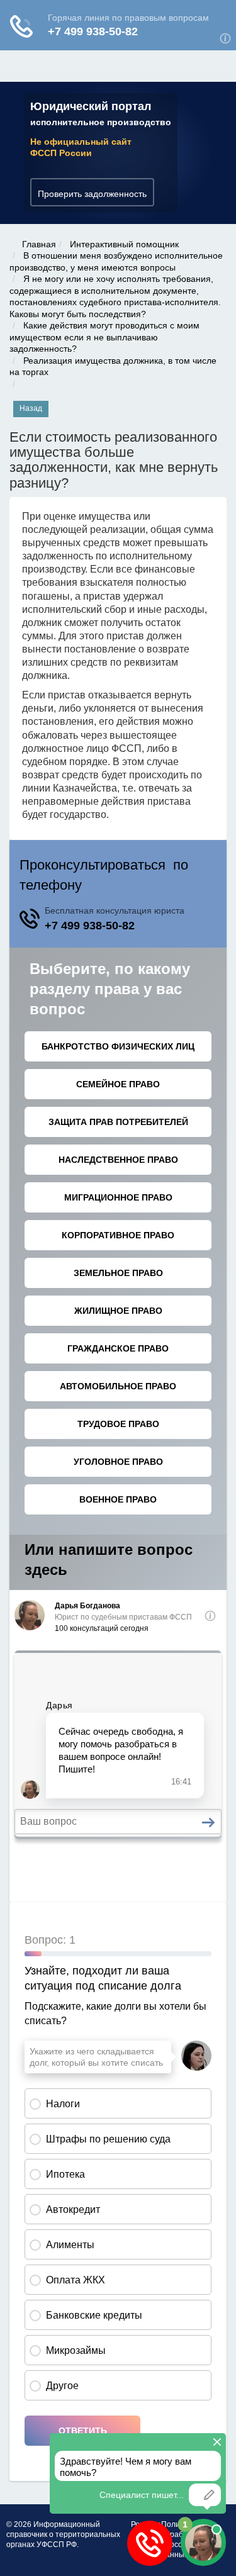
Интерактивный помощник (124, 244)
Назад (31, 408)
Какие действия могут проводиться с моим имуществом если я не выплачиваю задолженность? (104, 337)
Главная (39, 244)
